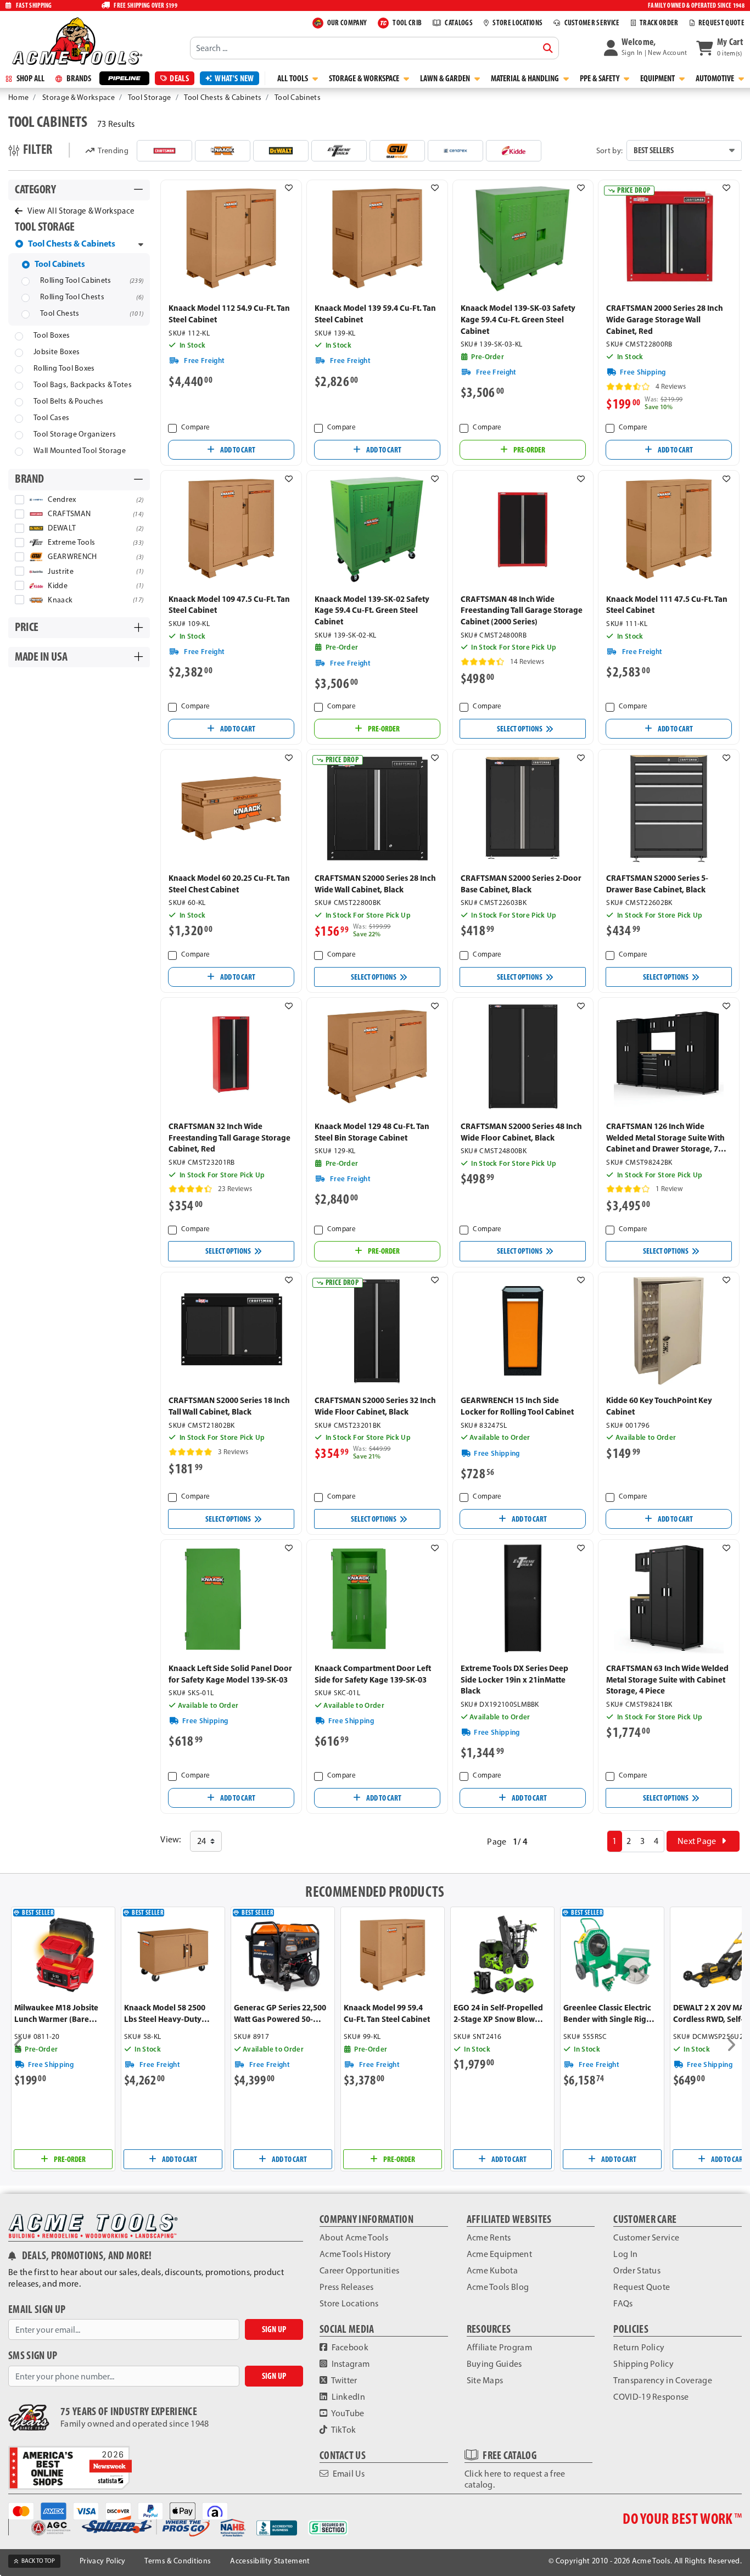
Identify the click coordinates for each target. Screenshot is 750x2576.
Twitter (343, 2380)
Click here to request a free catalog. (515, 2479)
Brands (78, 78)
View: (171, 1839)
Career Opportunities (359, 2270)
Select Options (520, 729)
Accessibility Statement (270, 2561)
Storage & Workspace (365, 78)
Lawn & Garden (446, 78)
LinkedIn (347, 2397)
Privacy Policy (102, 2561)
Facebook (349, 2347)
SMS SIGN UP (33, 2356)
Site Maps (485, 2380)
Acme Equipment (499, 2254)
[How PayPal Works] (154, 2510)
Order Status (637, 2270)
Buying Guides (494, 2364)
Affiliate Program (499, 2347)
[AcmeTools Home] (76, 41)
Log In (625, 2254)
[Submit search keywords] (548, 48)
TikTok (343, 2430)
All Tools (293, 78)
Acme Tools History (356, 2254)
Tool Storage (150, 97)
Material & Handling (526, 78)
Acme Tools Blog (498, 2287)
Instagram (349, 2364)
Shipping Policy (643, 2364)
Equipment (658, 78)
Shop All (30, 78)
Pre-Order (529, 450)
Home (18, 97)
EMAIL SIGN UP (37, 2309)
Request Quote (642, 2287)
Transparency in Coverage (663, 2380)
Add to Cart (237, 450)
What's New (234, 78)
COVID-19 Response (651, 2397)
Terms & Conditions (178, 2561)
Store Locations (349, 2303)
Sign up (274, 2329)
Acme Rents (489, 2237)
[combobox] (374, 48)
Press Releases (346, 2287)
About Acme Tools (354, 2237)
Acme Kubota (492, 2270)
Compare (195, 427)
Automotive (716, 78)
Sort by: (610, 150)
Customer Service (646, 2237)
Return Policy (639, 2347)
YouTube (347, 2413)
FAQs (623, 2303)
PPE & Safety (600, 78)
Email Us (348, 2474)
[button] (646, 48)
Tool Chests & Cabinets (223, 97)
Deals (179, 78)
